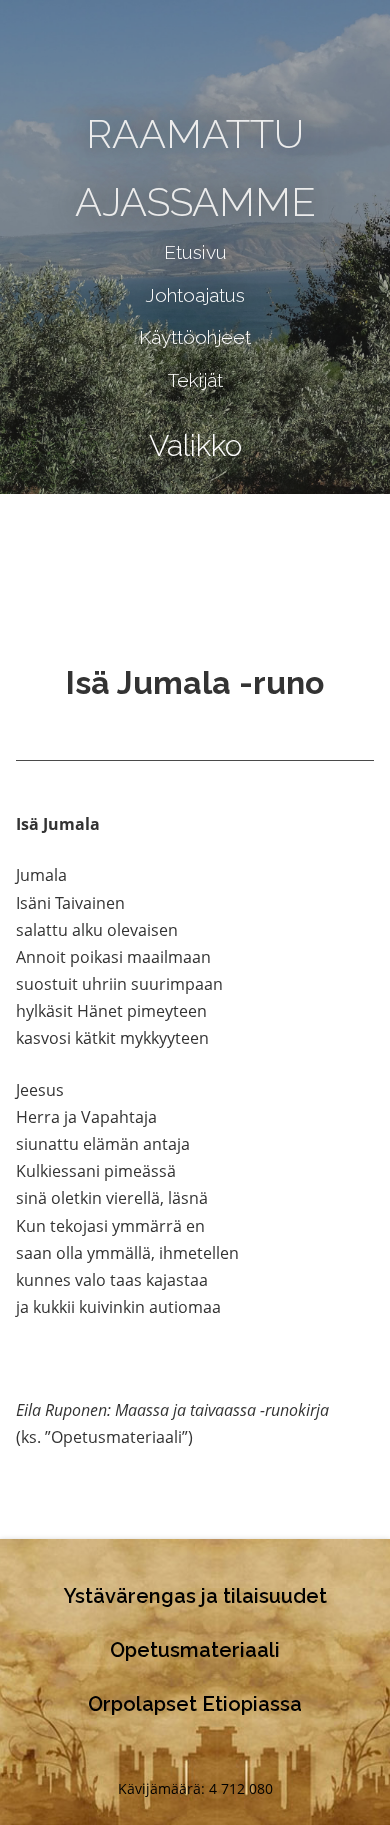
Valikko (195, 445)
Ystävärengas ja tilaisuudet (195, 1596)
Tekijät (195, 380)
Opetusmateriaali (195, 1650)
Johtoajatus (195, 295)
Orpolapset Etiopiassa (195, 1704)
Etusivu (195, 252)
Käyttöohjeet (195, 337)
